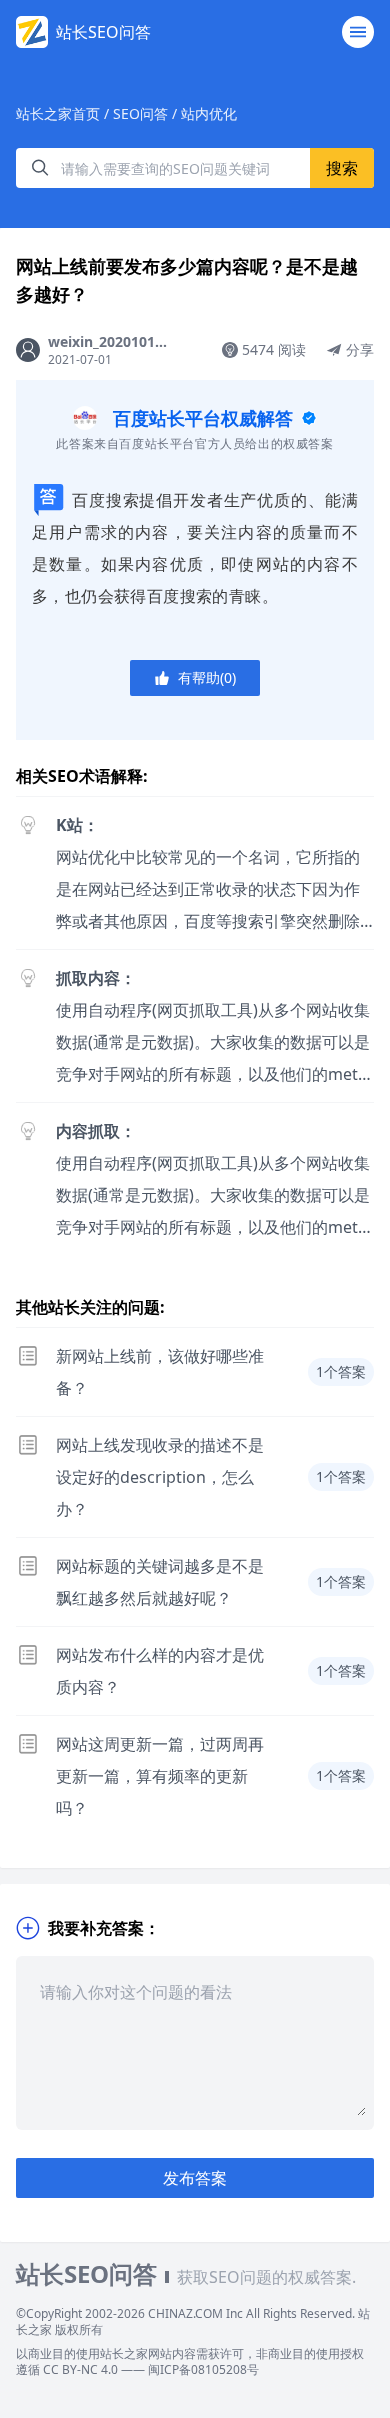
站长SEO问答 (103, 32)
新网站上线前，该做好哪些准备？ (160, 1372)
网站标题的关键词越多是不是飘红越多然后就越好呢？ (160, 1582)
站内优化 (209, 113)
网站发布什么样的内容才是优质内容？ (160, 1671)
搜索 (342, 168)
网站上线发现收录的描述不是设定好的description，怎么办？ (160, 1477)
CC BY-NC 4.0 (80, 2369)
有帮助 (207, 677)
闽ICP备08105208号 (203, 2369)
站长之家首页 (58, 113)
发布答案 (195, 2178)
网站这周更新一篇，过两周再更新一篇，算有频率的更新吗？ (160, 1776)
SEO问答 (140, 113)
